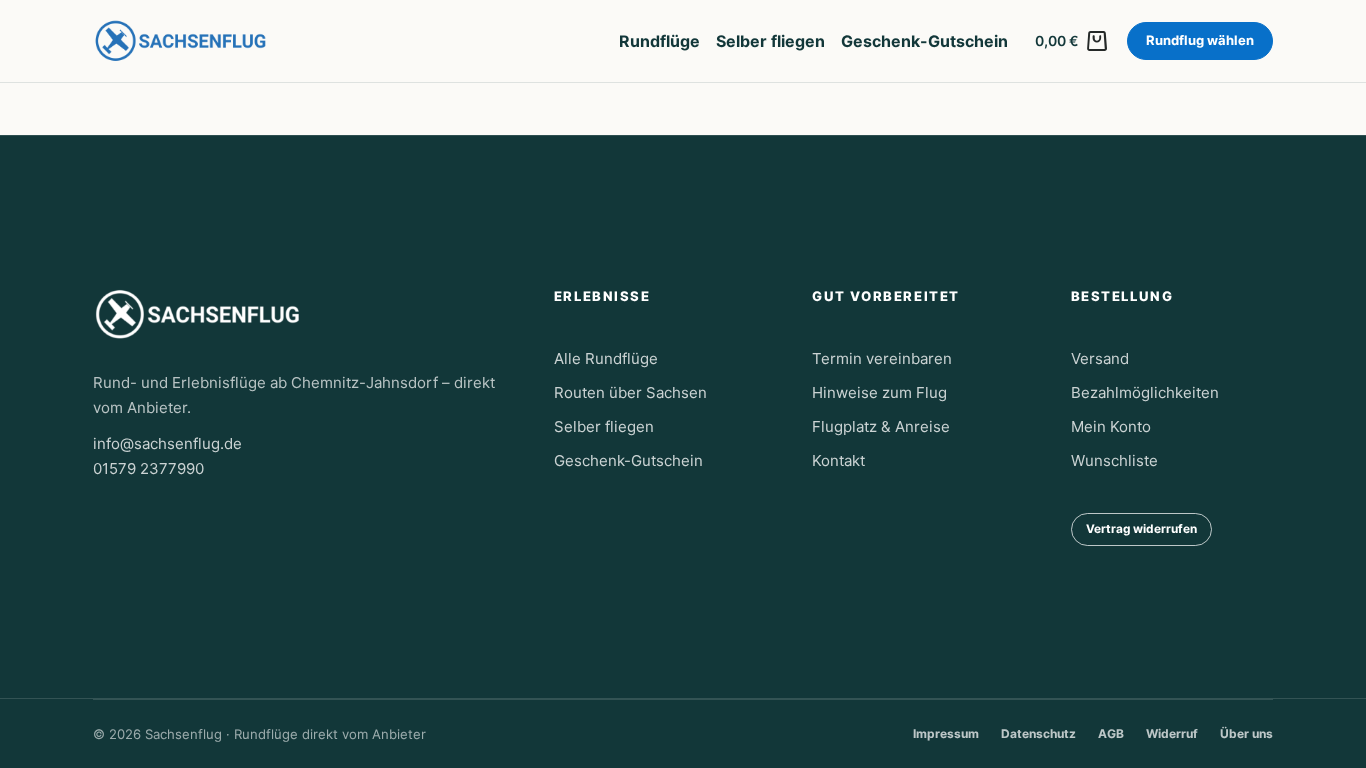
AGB (1111, 733)
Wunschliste (1114, 460)
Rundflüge (659, 41)
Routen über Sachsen (630, 392)
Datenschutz (1038, 733)
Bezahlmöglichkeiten (1145, 392)
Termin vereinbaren (882, 358)
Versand (1100, 358)
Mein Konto (1111, 426)
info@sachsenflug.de (167, 443)
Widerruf (1172, 733)
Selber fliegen (770, 41)
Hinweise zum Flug (879, 392)
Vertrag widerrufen (1141, 529)
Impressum (946, 733)
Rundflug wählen (1200, 40)
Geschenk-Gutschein (924, 41)
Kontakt (838, 460)
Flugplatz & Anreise (881, 426)
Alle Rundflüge (606, 358)
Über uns (1246, 733)
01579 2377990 (148, 468)
